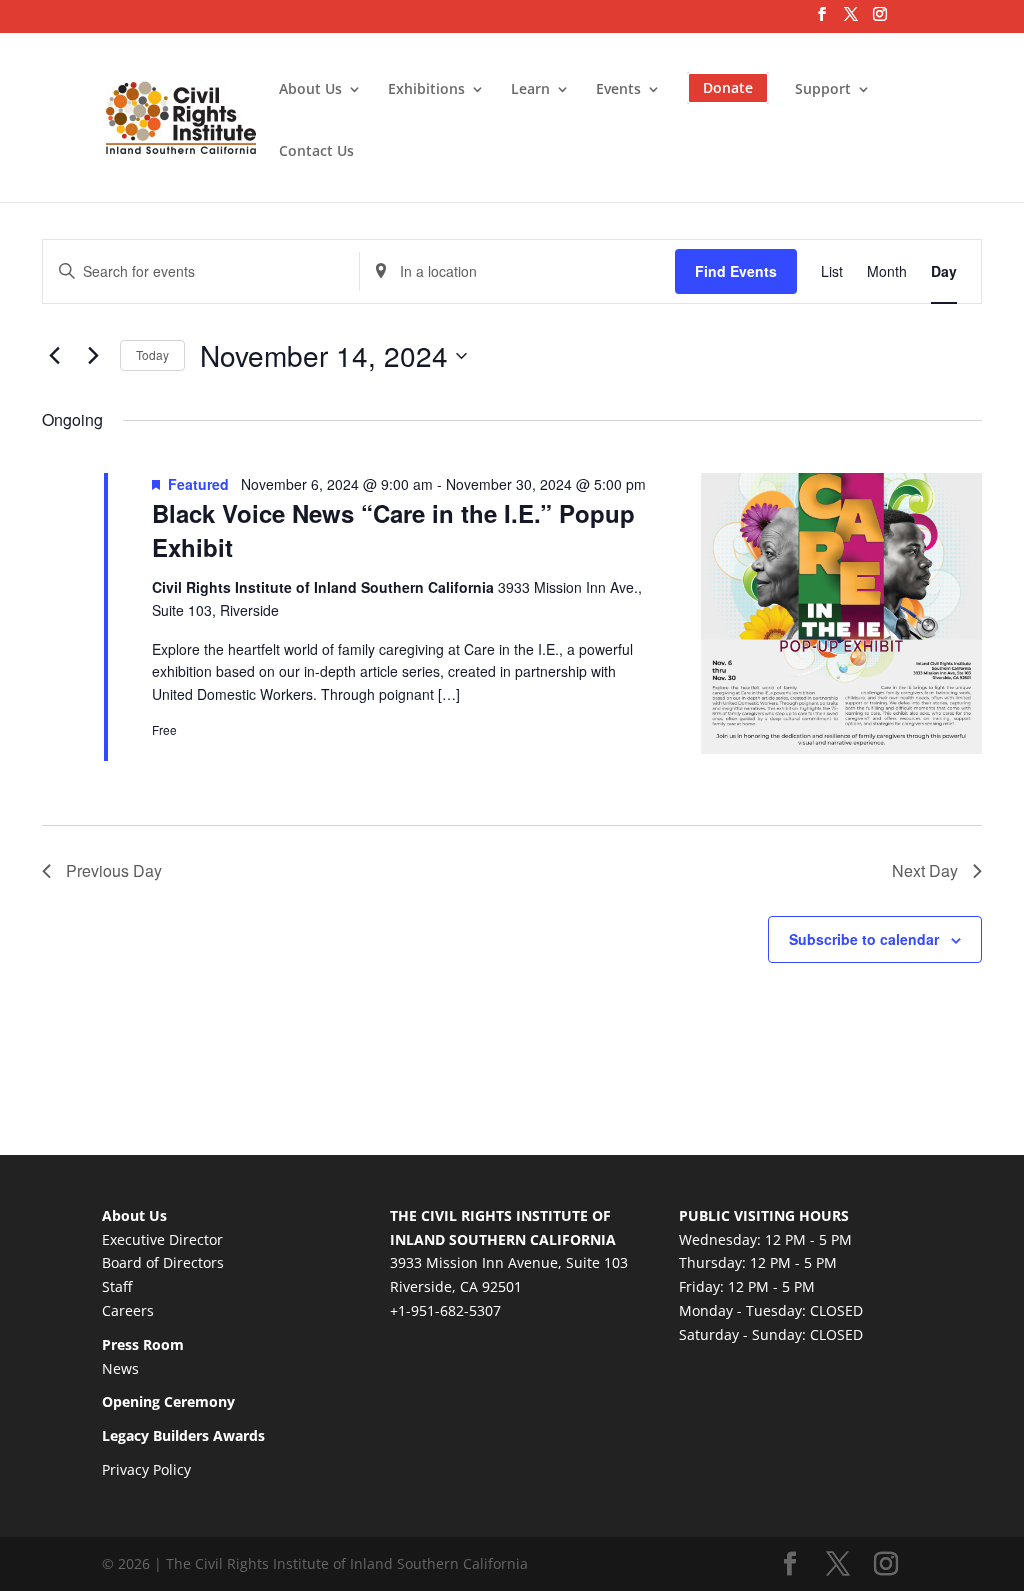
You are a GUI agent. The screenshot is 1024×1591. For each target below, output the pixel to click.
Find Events (736, 271)
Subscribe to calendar (864, 939)
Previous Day (114, 870)
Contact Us (316, 152)
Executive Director (162, 1239)
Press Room (143, 1344)
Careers (128, 1310)
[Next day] (93, 356)
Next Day (925, 870)
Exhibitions (426, 90)
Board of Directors (163, 1262)
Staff (117, 1286)
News (120, 1368)
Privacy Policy (146, 1469)
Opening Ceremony (168, 1401)
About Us (310, 90)
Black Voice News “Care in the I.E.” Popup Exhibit (393, 530)
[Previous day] (54, 356)
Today (152, 354)
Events (618, 90)
